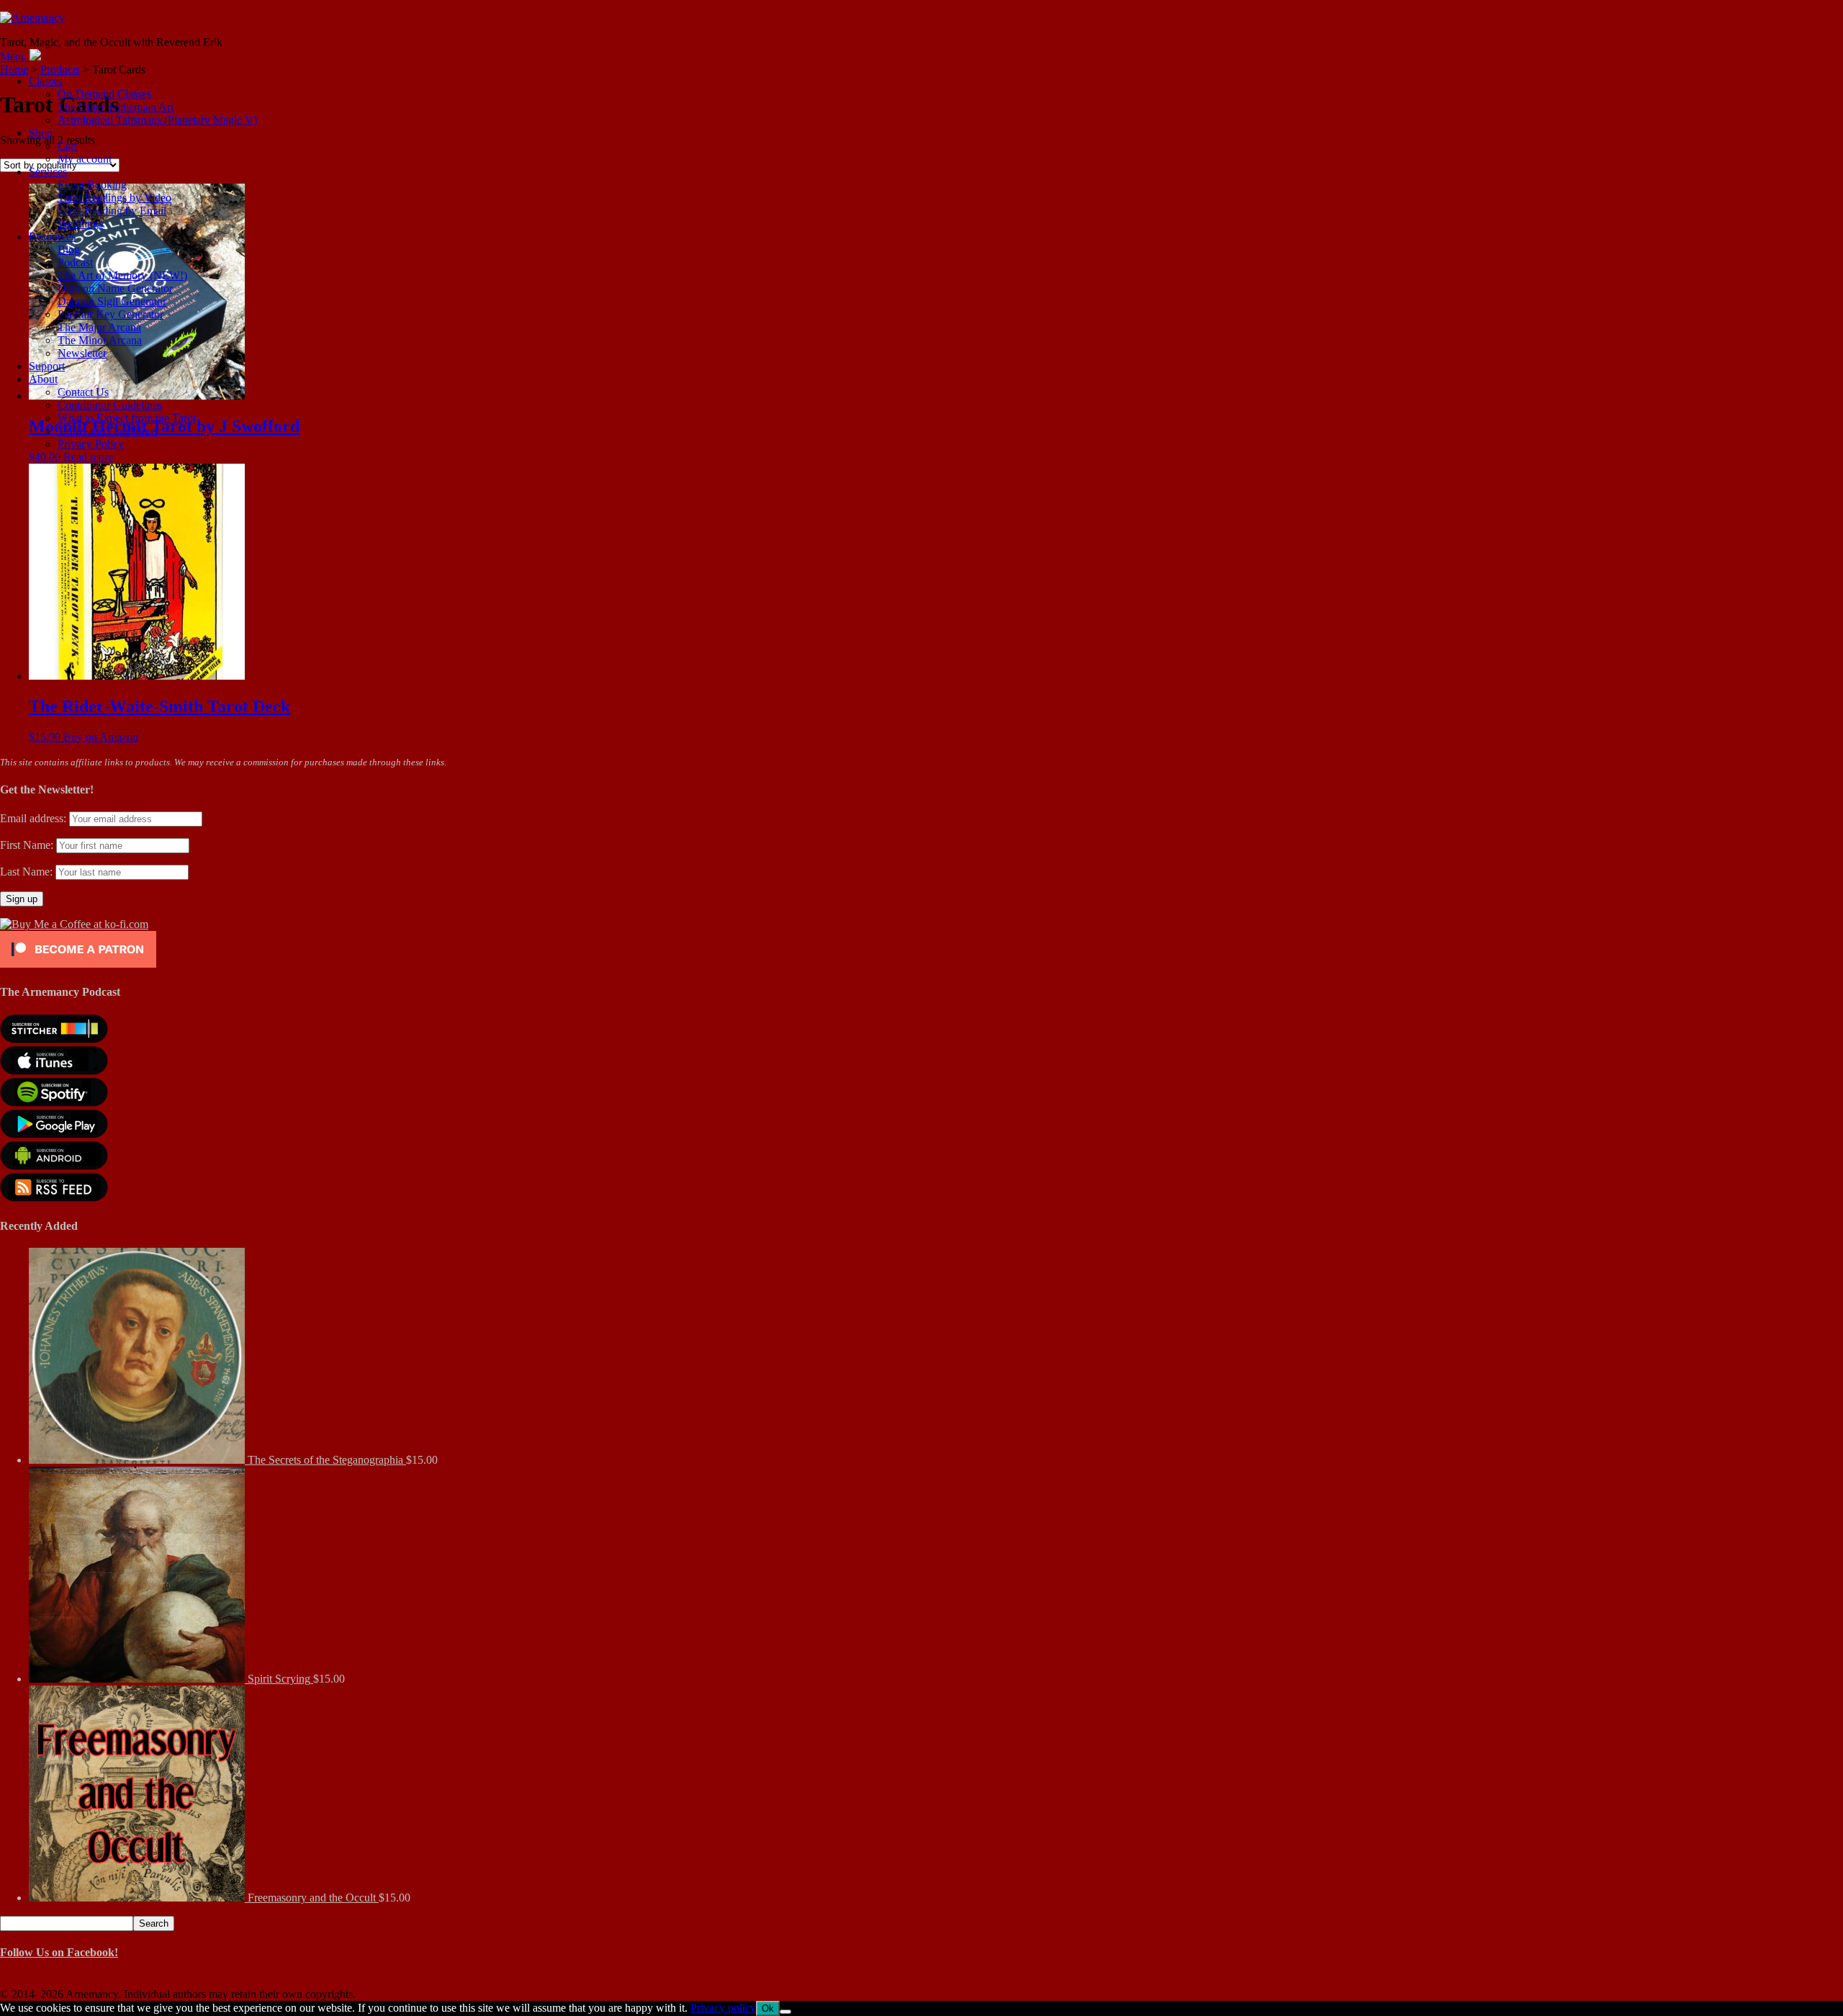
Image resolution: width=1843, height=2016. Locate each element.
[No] (785, 2012)
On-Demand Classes (104, 94)
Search (154, 1923)
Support (47, 366)
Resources (52, 237)
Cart (67, 146)
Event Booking (92, 185)
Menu (13, 57)
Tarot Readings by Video (114, 198)
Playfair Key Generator (111, 314)
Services (48, 172)
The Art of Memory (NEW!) (122, 275)
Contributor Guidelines (110, 405)
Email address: (35, 818)
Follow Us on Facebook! (59, 1952)
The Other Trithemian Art (116, 107)
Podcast (75, 262)
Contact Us (83, 392)
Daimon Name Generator (115, 288)
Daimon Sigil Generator (112, 301)
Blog (69, 249)
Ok (768, 2008)
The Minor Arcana (100, 340)
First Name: (27, 845)
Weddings (80, 224)
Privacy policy (723, 2008)
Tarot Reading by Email (112, 211)
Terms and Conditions (108, 431)
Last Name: (26, 872)
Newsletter (82, 353)
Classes (46, 81)
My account (85, 159)
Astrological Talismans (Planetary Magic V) (157, 120)
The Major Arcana (99, 327)
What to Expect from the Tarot (127, 418)
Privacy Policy (91, 444)
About (43, 379)
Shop (41, 133)
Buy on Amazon (101, 737)
